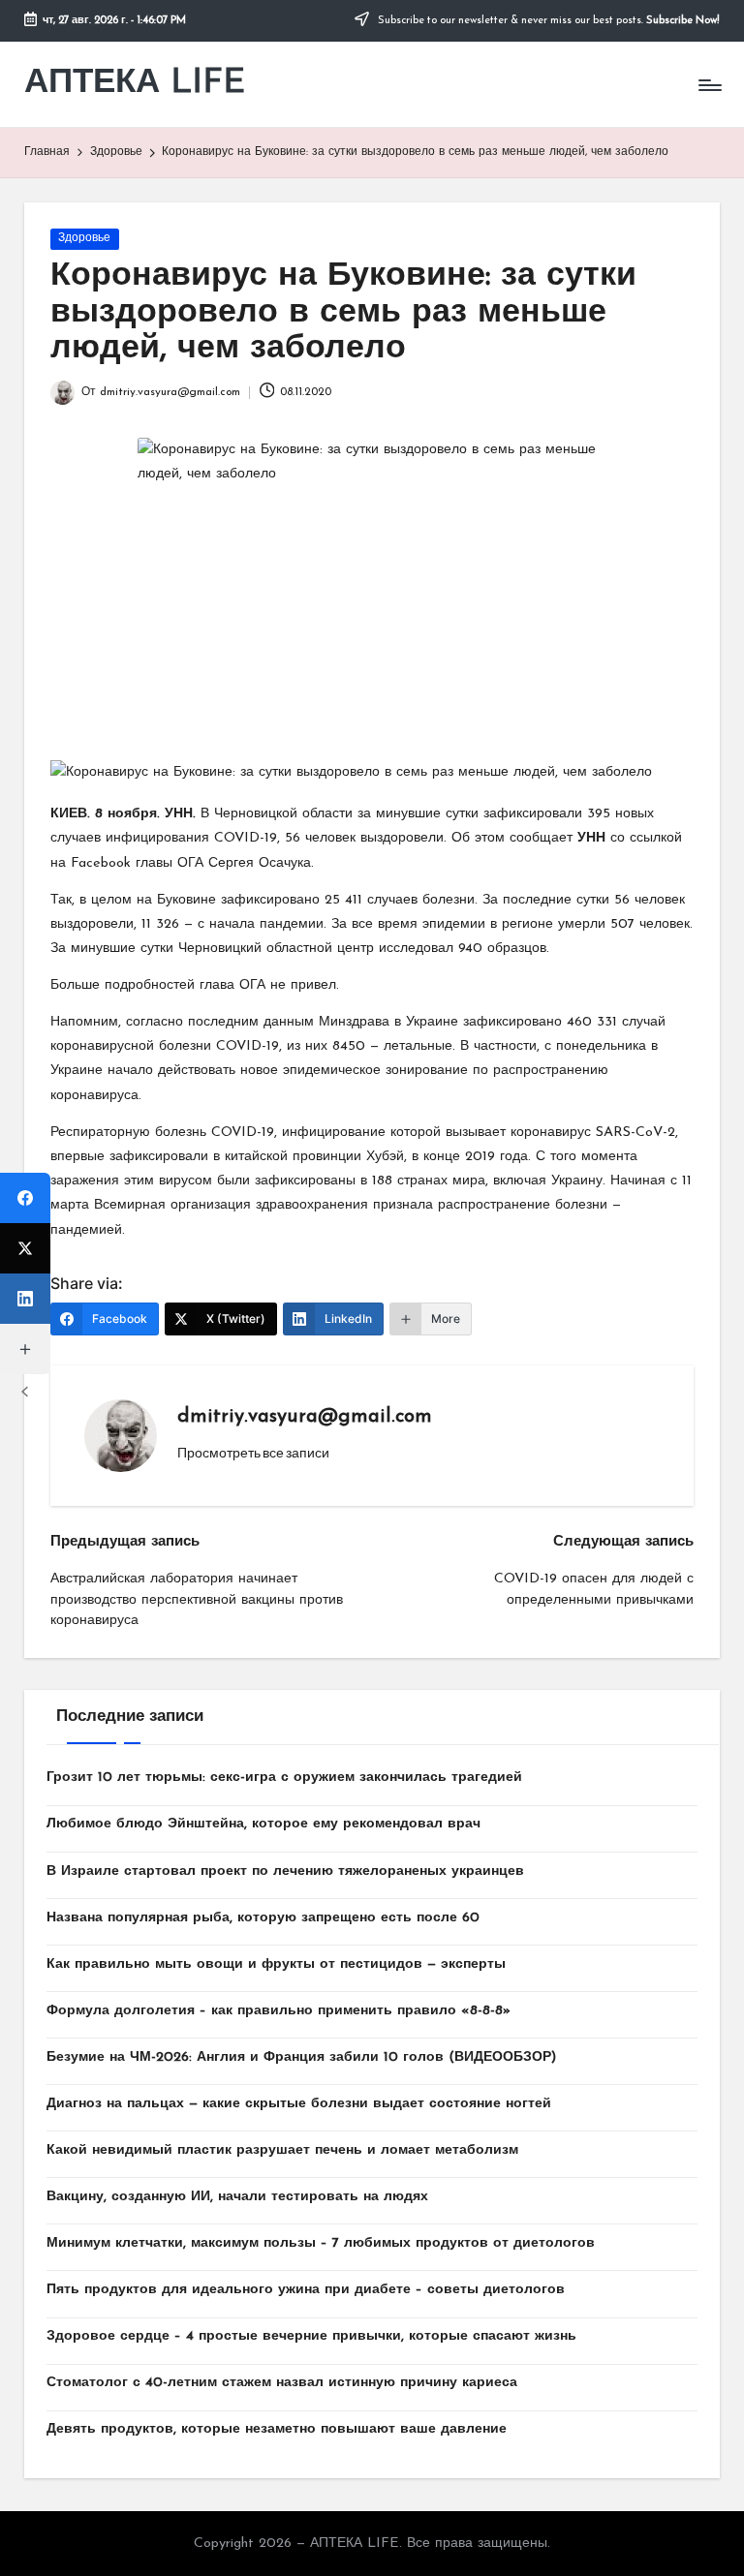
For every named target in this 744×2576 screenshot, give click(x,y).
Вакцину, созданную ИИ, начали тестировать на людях (237, 2197)
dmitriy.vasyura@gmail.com (305, 1417)
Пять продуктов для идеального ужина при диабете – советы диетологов (306, 2290)
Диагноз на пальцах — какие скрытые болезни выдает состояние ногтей (299, 2104)
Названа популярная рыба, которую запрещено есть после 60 (263, 1918)
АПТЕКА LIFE (135, 84)
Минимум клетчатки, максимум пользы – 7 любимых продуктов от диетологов (321, 2243)
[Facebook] (25, 1198)
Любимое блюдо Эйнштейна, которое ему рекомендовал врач (263, 1824)
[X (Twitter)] (25, 1248)
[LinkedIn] (25, 1299)
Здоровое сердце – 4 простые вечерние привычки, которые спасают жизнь (311, 2336)
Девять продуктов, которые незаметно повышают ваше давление (277, 2429)
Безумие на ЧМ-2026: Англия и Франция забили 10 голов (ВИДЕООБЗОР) (301, 2057)
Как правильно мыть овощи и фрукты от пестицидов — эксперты (276, 1964)
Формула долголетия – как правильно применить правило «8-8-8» (279, 2011)
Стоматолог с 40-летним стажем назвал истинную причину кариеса (282, 2383)
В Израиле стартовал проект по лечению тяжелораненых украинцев (285, 1871)
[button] (253, 1453)
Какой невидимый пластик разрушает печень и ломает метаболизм (282, 2150)
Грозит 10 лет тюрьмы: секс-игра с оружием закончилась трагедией (284, 1778)
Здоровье (84, 238)
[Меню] (709, 85)
